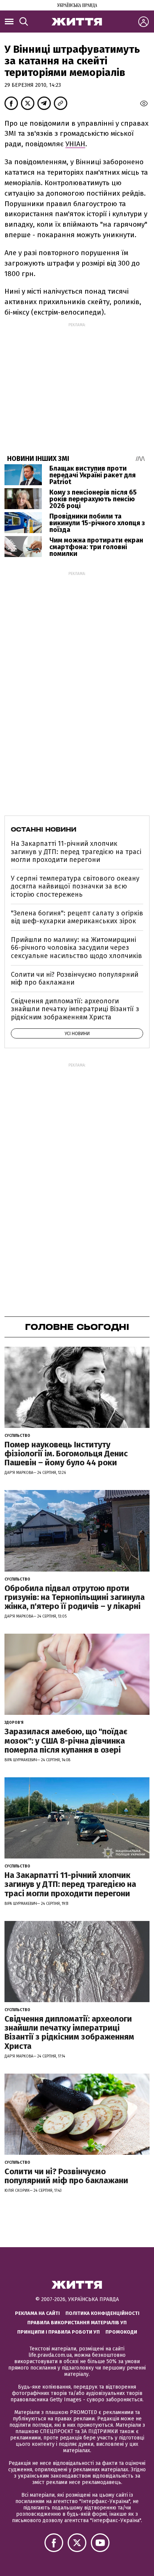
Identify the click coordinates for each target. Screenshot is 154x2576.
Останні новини (44, 829)
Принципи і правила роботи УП (58, 2332)
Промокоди (121, 2332)
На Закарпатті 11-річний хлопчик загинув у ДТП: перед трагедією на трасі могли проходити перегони (76, 852)
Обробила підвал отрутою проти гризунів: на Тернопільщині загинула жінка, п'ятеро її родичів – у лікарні (75, 1597)
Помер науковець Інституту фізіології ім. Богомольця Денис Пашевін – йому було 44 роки (66, 1454)
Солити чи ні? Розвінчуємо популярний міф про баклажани (75, 979)
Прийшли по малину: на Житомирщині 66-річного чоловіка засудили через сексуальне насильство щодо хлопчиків (76, 948)
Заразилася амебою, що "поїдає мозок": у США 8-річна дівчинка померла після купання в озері (66, 1740)
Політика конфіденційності (102, 2313)
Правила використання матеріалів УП (77, 2323)
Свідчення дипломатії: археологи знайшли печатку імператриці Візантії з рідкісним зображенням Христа (75, 1009)
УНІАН (75, 144)
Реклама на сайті (37, 2313)
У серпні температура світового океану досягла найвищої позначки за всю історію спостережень (75, 886)
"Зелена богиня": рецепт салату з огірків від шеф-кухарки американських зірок (77, 917)
